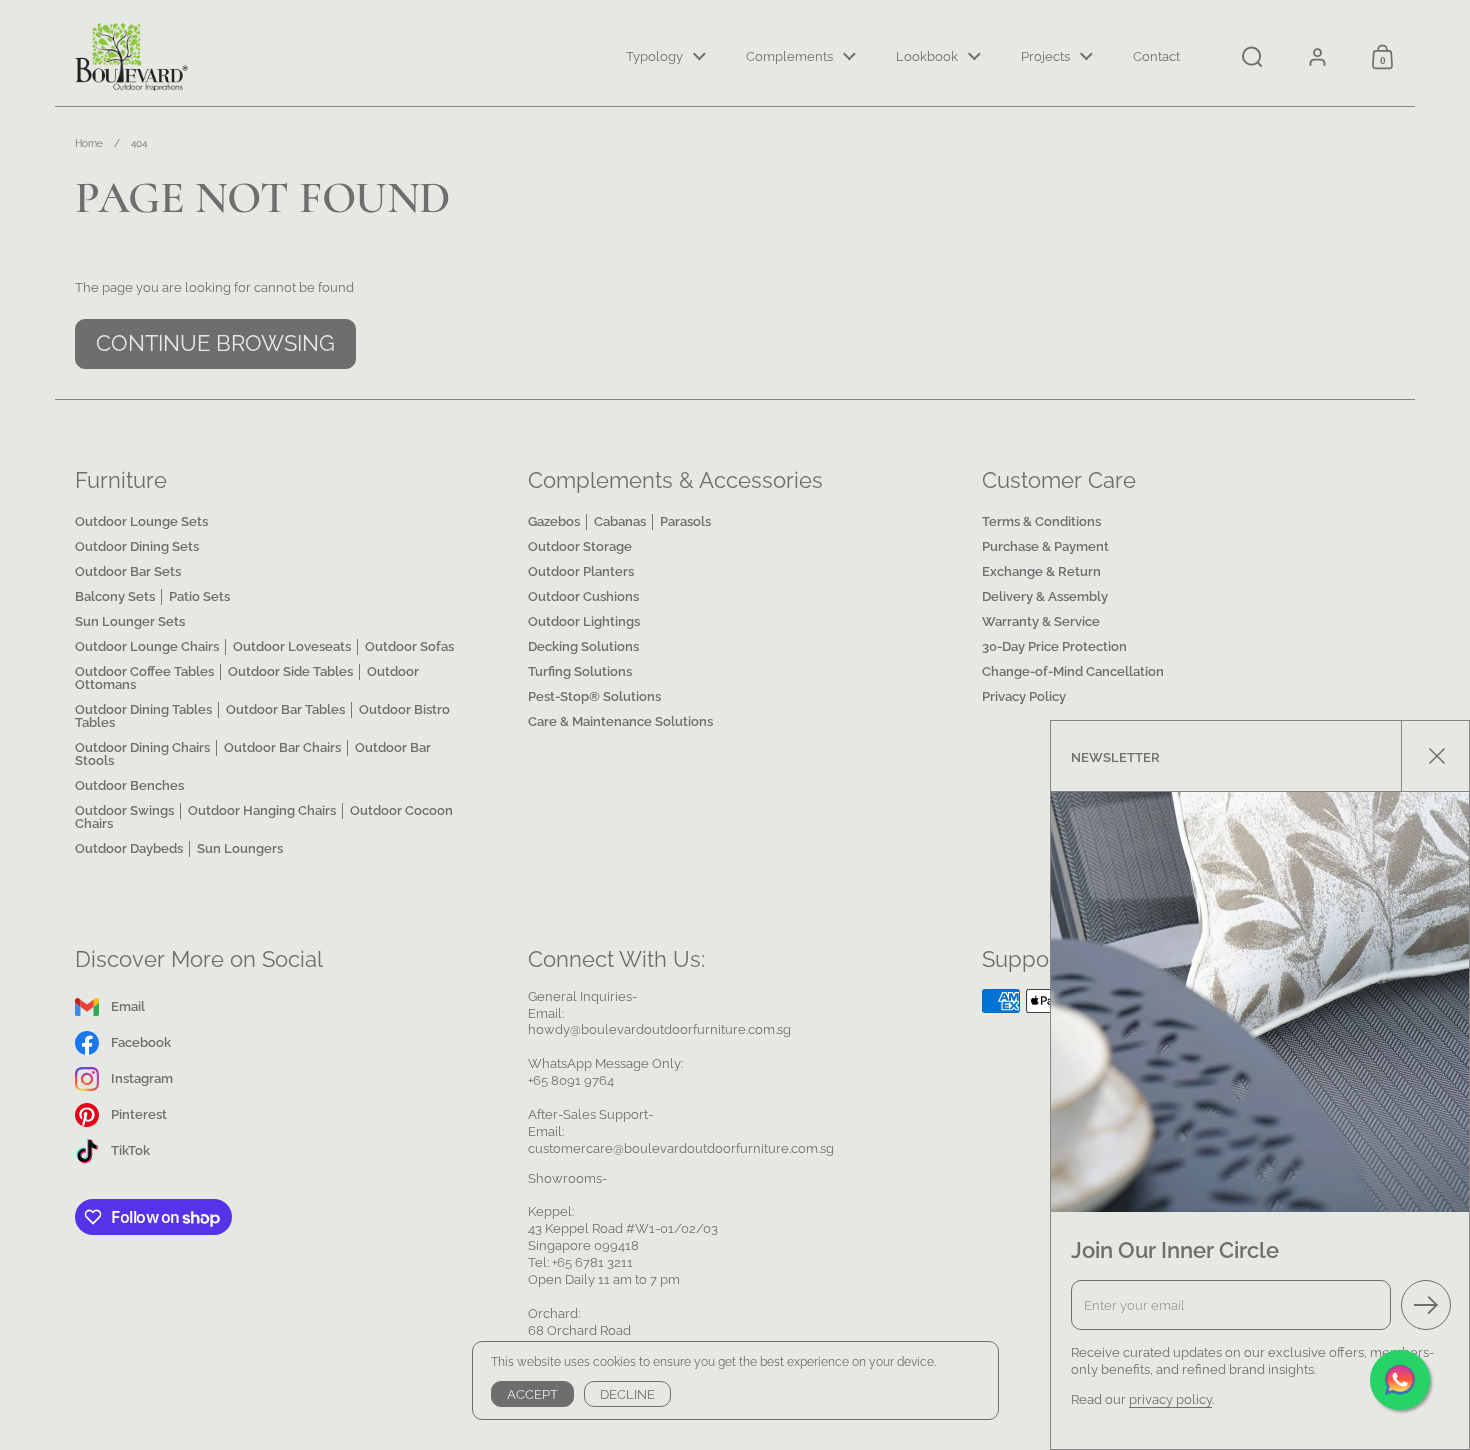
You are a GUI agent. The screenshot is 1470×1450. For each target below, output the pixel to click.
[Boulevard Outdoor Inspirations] (132, 57)
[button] (1252, 57)
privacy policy (1170, 1399)
